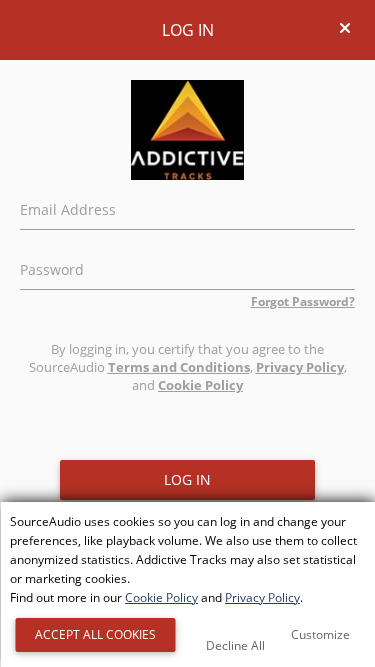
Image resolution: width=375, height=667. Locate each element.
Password (52, 267)
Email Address (68, 207)
